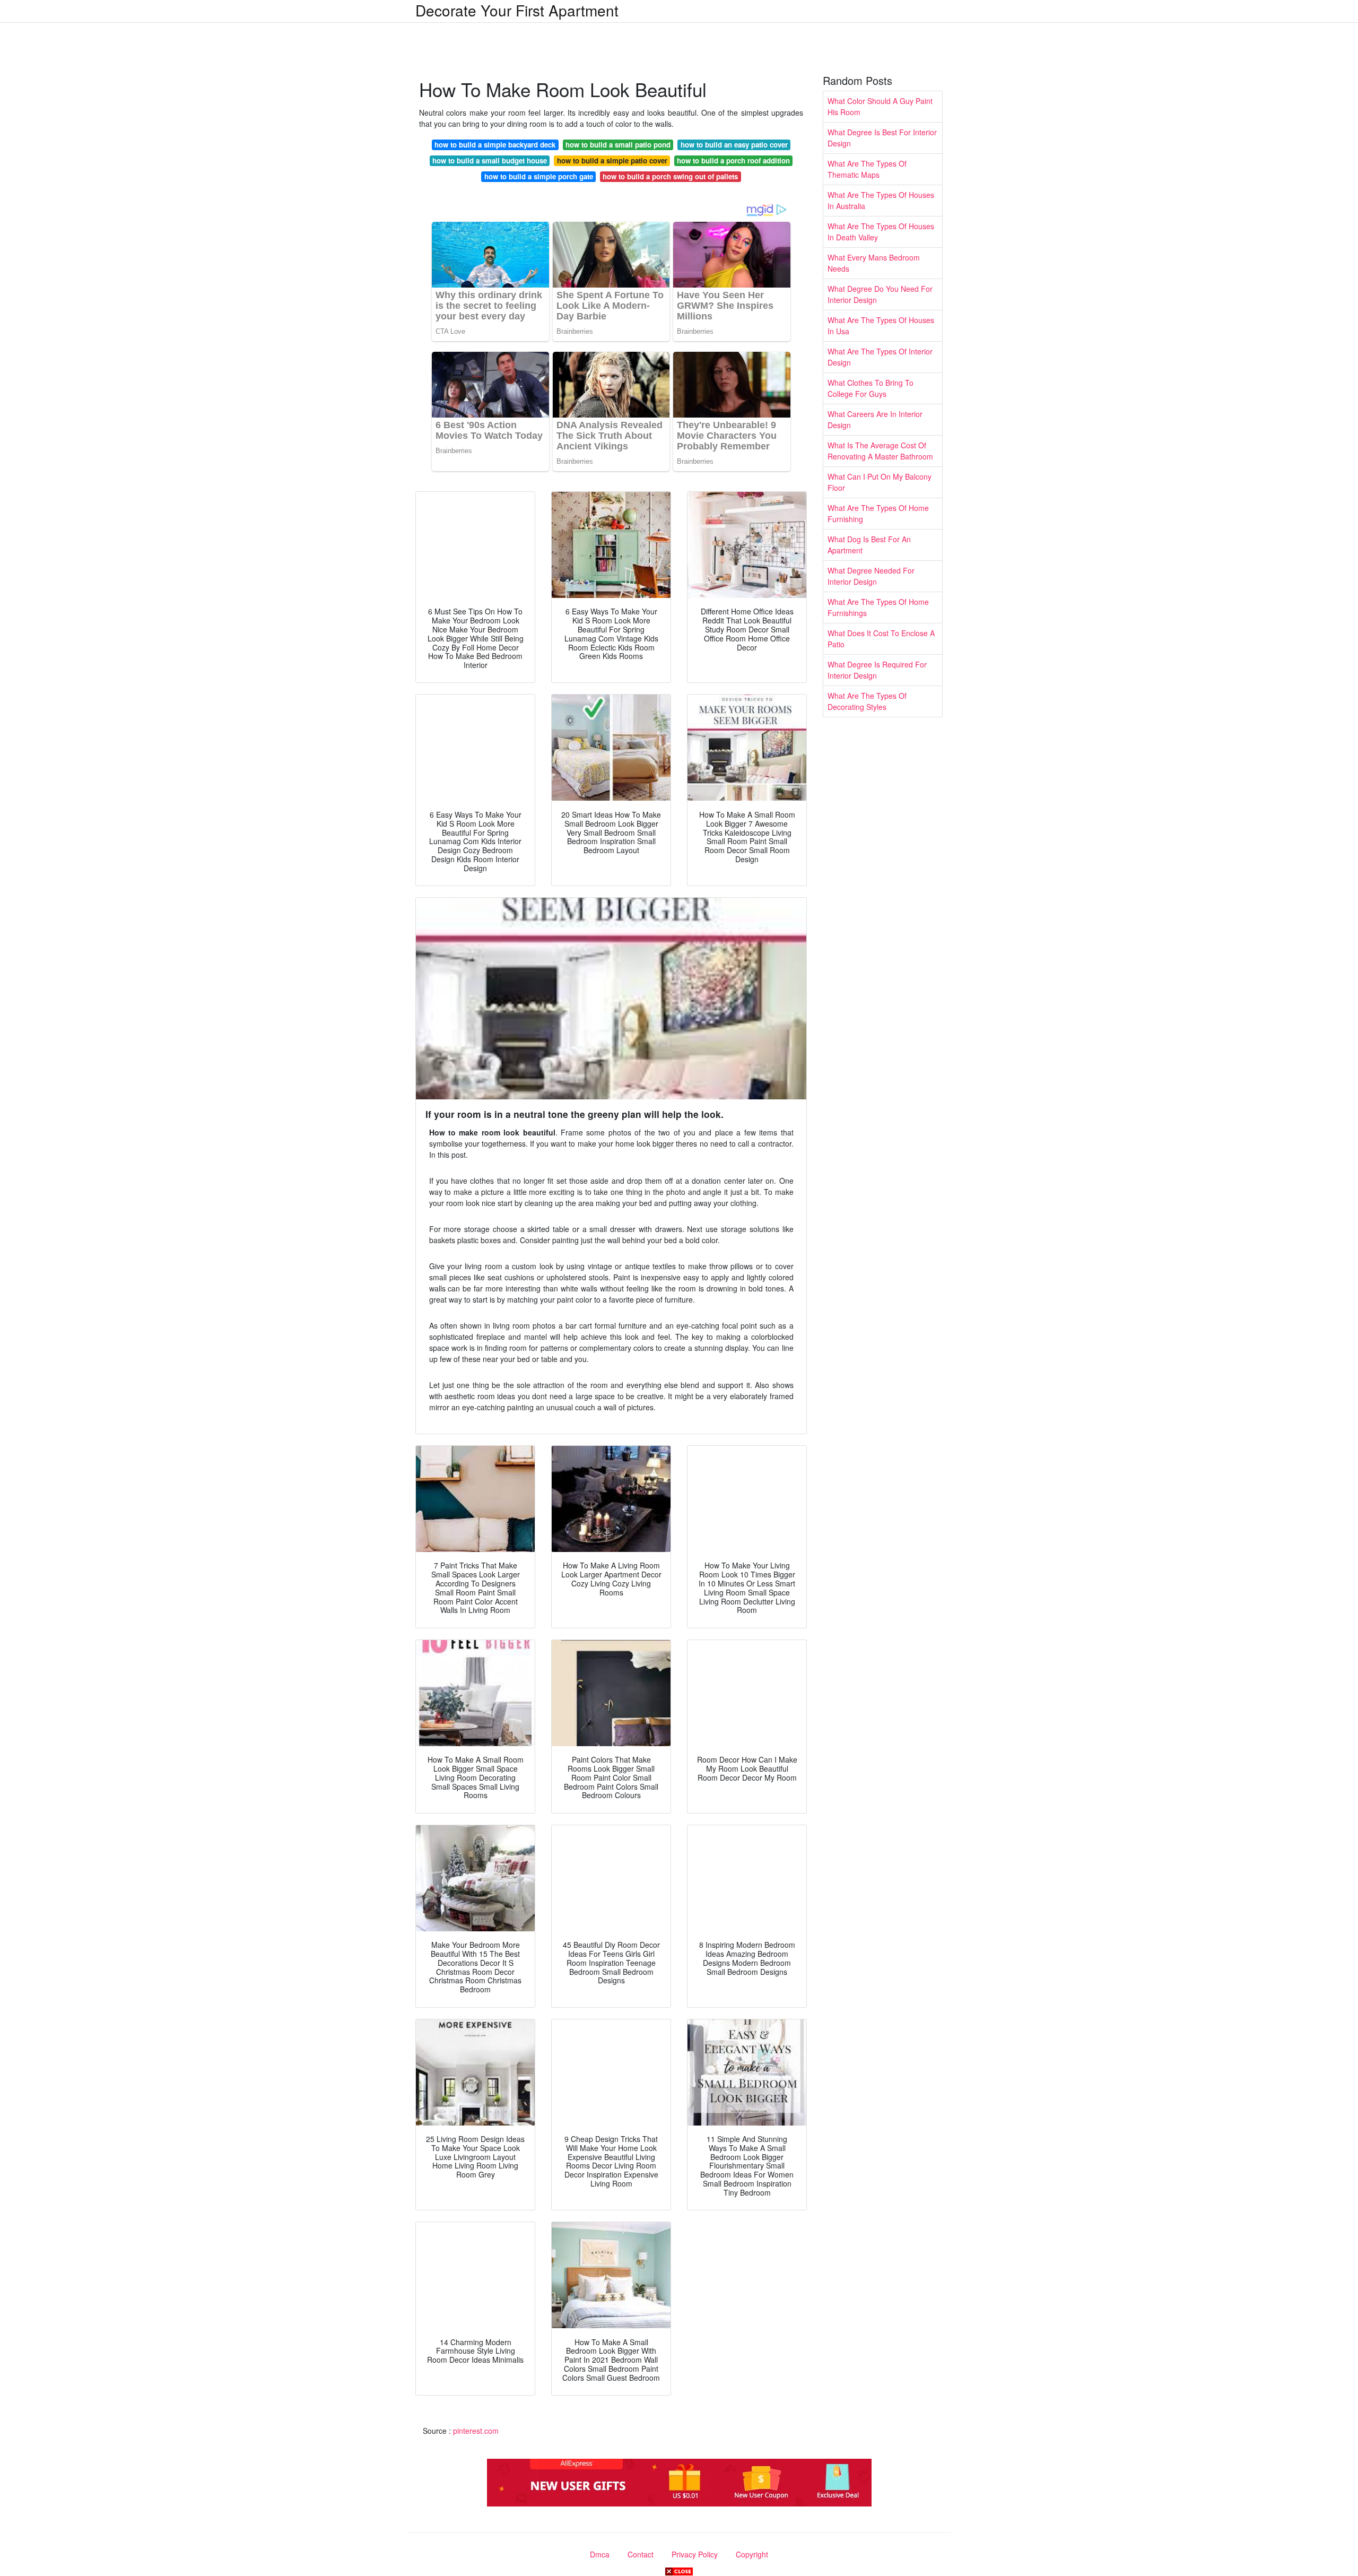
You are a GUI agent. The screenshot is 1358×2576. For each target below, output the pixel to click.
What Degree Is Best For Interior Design (882, 138)
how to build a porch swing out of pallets (670, 176)
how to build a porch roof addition (733, 161)
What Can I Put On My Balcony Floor (880, 482)
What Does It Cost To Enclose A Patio (881, 639)
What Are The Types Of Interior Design (880, 357)
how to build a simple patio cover (612, 161)
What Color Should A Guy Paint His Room (880, 106)
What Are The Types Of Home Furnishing (878, 513)
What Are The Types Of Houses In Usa (881, 326)
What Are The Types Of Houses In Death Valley (881, 232)
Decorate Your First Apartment (517, 10)
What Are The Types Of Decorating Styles (867, 701)
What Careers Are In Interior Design (875, 419)
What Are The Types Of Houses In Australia (881, 200)
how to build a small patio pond (618, 145)
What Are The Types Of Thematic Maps (867, 169)
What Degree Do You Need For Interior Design (880, 294)
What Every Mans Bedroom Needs (874, 263)
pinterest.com (476, 2431)
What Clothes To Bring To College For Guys (870, 388)
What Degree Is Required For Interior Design (877, 670)
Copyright (752, 2554)
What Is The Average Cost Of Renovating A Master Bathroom (880, 451)
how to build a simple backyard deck (495, 145)
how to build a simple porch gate (539, 176)
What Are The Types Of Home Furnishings (878, 607)
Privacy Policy (695, 2554)
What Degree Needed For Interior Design (871, 576)
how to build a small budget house (490, 161)
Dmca (600, 2554)
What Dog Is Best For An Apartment (869, 545)
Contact (641, 2554)
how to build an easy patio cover (734, 145)
